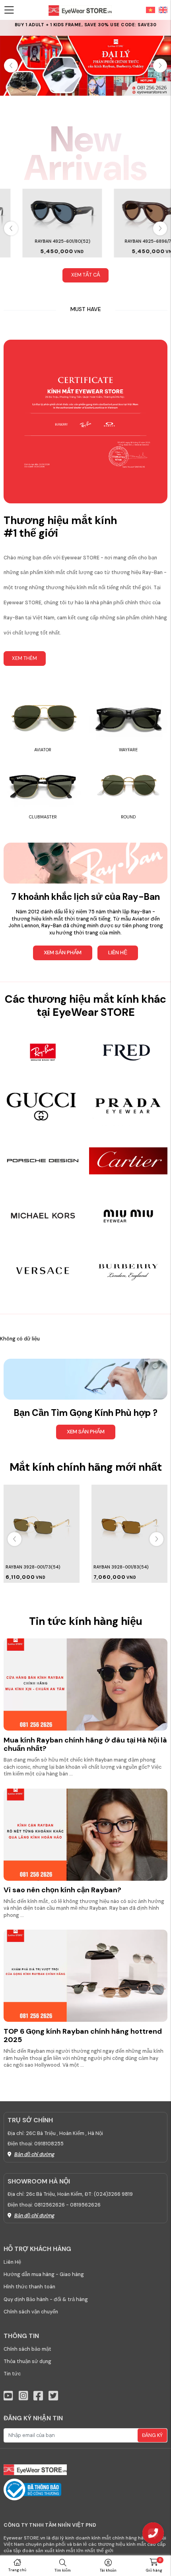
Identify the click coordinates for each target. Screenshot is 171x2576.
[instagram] (23, 2396)
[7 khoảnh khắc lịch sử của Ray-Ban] (85, 863)
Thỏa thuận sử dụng (27, 2361)
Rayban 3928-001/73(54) (33, 1567)
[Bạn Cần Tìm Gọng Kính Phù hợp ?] (85, 1379)
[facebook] (38, 2396)
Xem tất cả (86, 275)
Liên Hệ (12, 2262)
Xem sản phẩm (63, 952)
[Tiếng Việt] (151, 10)
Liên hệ (118, 952)
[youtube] (8, 2396)
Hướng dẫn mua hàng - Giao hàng (44, 2274)
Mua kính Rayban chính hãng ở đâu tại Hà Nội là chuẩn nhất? (85, 1744)
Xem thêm (24, 658)
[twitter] (53, 2396)
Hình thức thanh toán (29, 2287)
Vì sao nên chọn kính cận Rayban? (62, 1890)
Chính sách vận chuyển (31, 2312)
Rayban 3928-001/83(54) (121, 1567)
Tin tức (12, 2374)
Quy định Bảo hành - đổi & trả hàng (46, 2299)
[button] (160, 66)
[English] (161, 10)
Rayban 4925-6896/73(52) (131, 241)
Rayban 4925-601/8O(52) (40, 241)
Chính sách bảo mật (27, 2349)
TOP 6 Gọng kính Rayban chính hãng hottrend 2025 (83, 2036)
